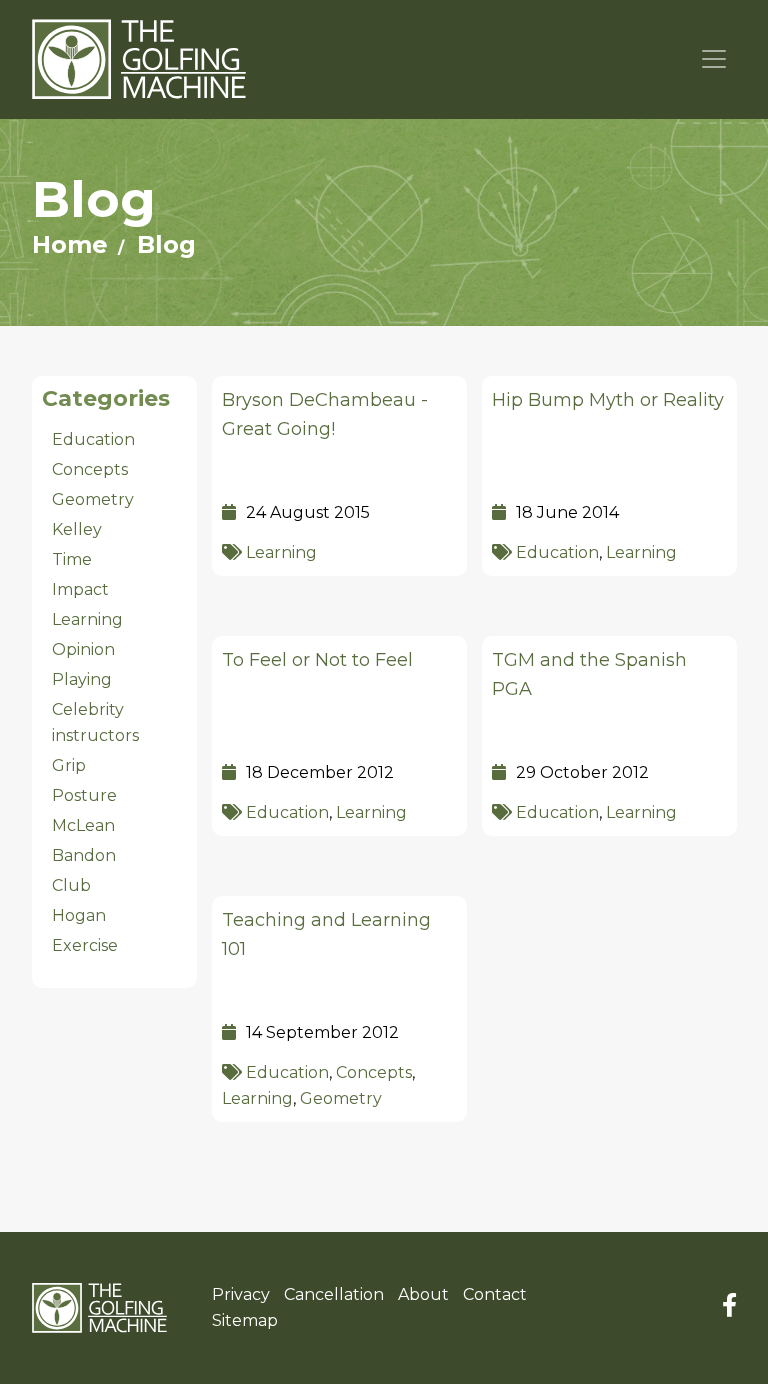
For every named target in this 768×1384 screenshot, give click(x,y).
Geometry (341, 1098)
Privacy (241, 1294)
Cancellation (334, 1294)
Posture (84, 795)
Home (70, 244)
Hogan (79, 915)
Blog (166, 244)
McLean (83, 825)
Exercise (85, 945)
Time (72, 559)
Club (71, 885)
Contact (495, 1294)
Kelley (77, 529)
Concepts (374, 1072)
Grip (69, 765)
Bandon (84, 855)
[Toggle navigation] (714, 59)
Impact (80, 589)
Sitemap (245, 1320)
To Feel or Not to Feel (317, 660)
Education (557, 552)
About (423, 1294)
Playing (82, 679)
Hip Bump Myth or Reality (608, 400)
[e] (99, 1308)
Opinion (83, 649)
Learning (281, 552)
